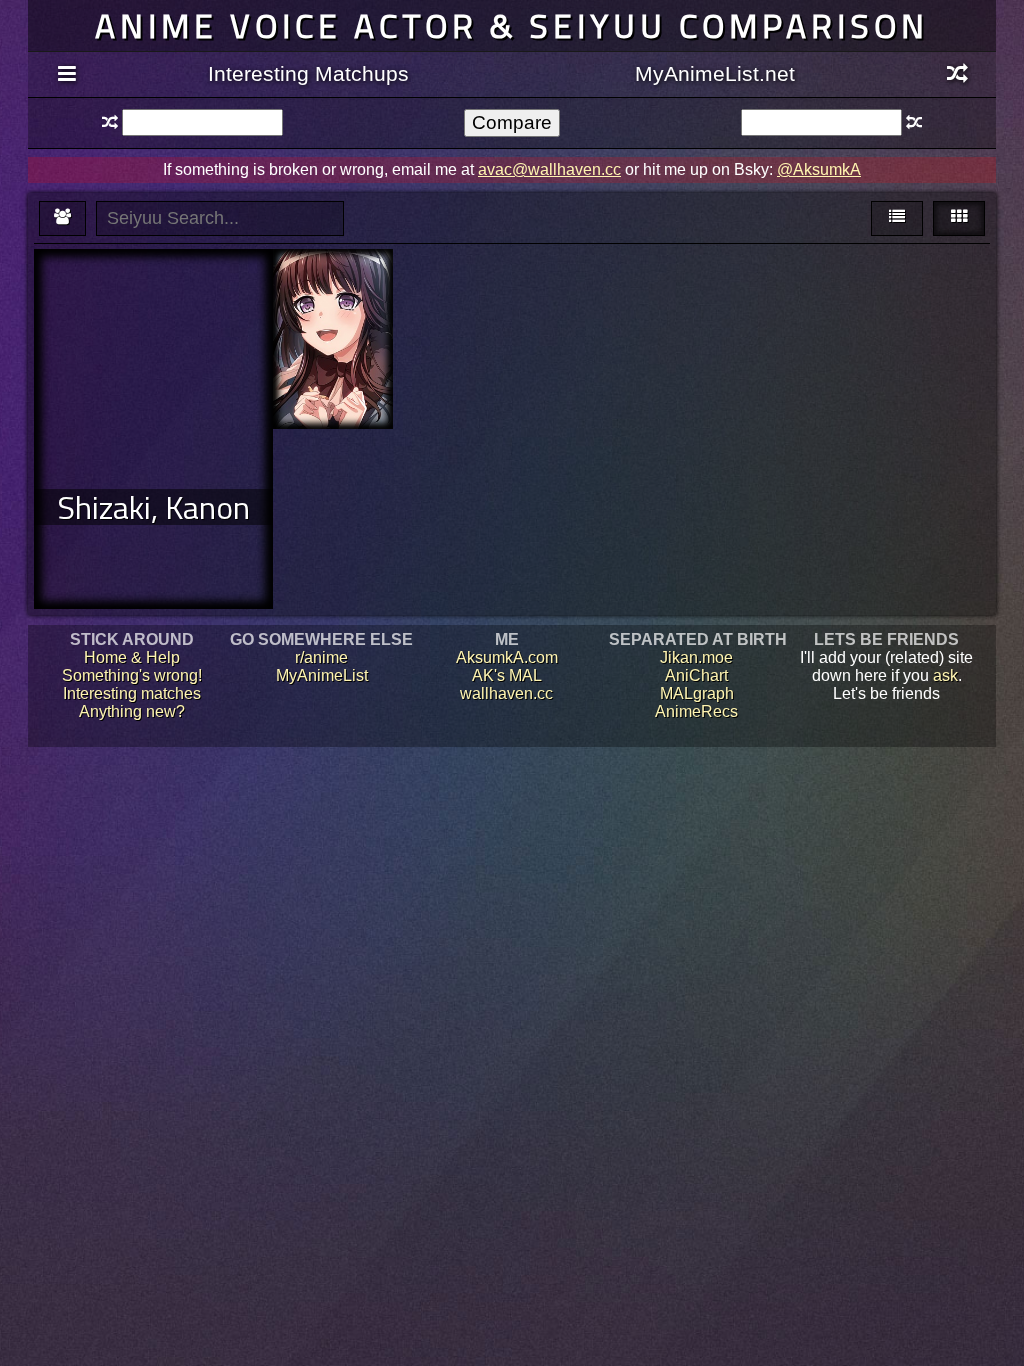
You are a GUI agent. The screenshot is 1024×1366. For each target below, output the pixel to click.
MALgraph (697, 693)
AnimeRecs (696, 711)
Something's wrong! (132, 675)
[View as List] (897, 218)
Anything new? (132, 711)
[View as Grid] (959, 218)
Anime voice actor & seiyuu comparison (512, 25)
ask (945, 675)
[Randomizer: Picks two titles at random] (957, 75)
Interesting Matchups (308, 73)
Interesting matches (132, 693)
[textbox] (202, 122)
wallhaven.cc (506, 693)
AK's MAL (507, 675)
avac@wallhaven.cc (549, 169)
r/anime (321, 657)
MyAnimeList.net (715, 73)
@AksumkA (819, 169)
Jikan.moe (696, 657)
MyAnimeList (322, 675)
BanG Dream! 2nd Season (332, 303)
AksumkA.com (507, 657)
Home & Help (132, 657)
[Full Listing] (66, 75)
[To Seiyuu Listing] (62, 218)
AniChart (696, 675)
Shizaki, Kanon (153, 507)
